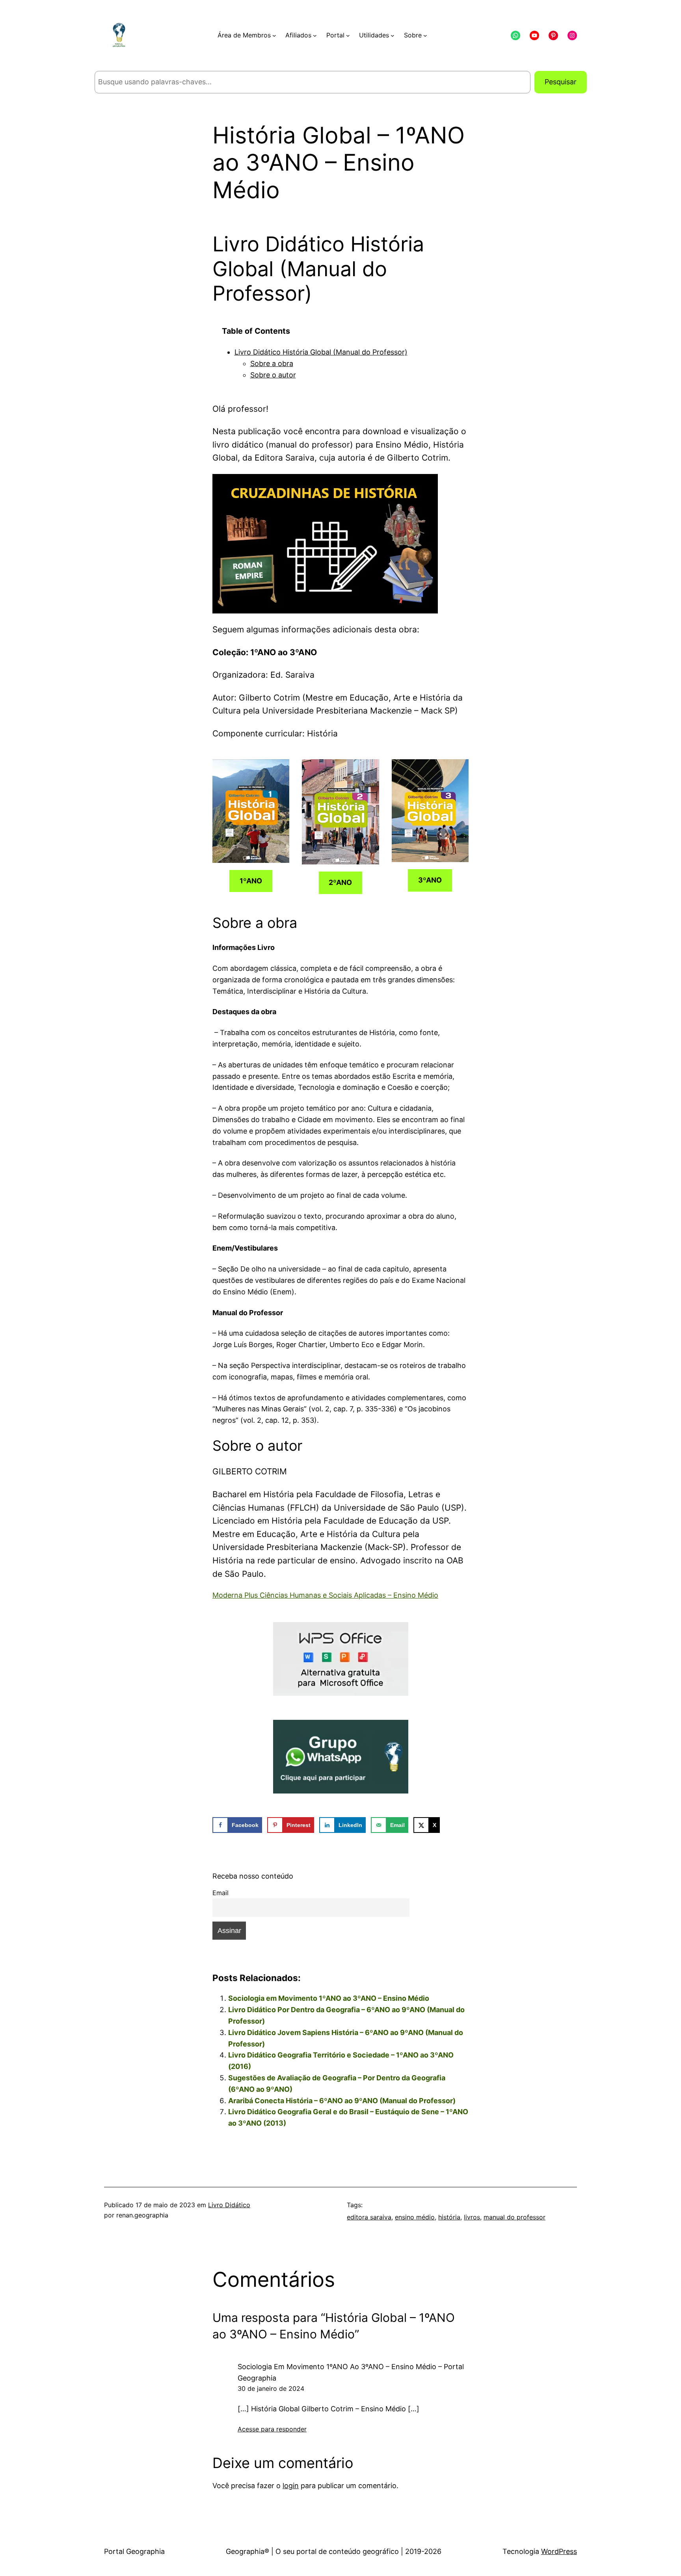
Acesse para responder (272, 2429)
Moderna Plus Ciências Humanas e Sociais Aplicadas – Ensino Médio (325, 1595)
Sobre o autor (273, 375)
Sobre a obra (272, 363)
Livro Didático (229, 2205)
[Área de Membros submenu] (274, 35)
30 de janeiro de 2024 (271, 2388)
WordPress (559, 2551)
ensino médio (415, 2217)
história (449, 2217)
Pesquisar (561, 82)
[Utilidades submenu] (393, 35)
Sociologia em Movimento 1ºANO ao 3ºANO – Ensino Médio (329, 1998)
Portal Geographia (134, 2551)
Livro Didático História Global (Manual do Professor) (321, 352)
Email (220, 1893)
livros (472, 2217)
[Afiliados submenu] (315, 35)
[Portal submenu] (348, 35)
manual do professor (514, 2217)
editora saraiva (369, 2217)
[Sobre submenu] (425, 35)
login (291, 2486)
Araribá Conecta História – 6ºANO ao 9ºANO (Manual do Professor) (342, 2101)
